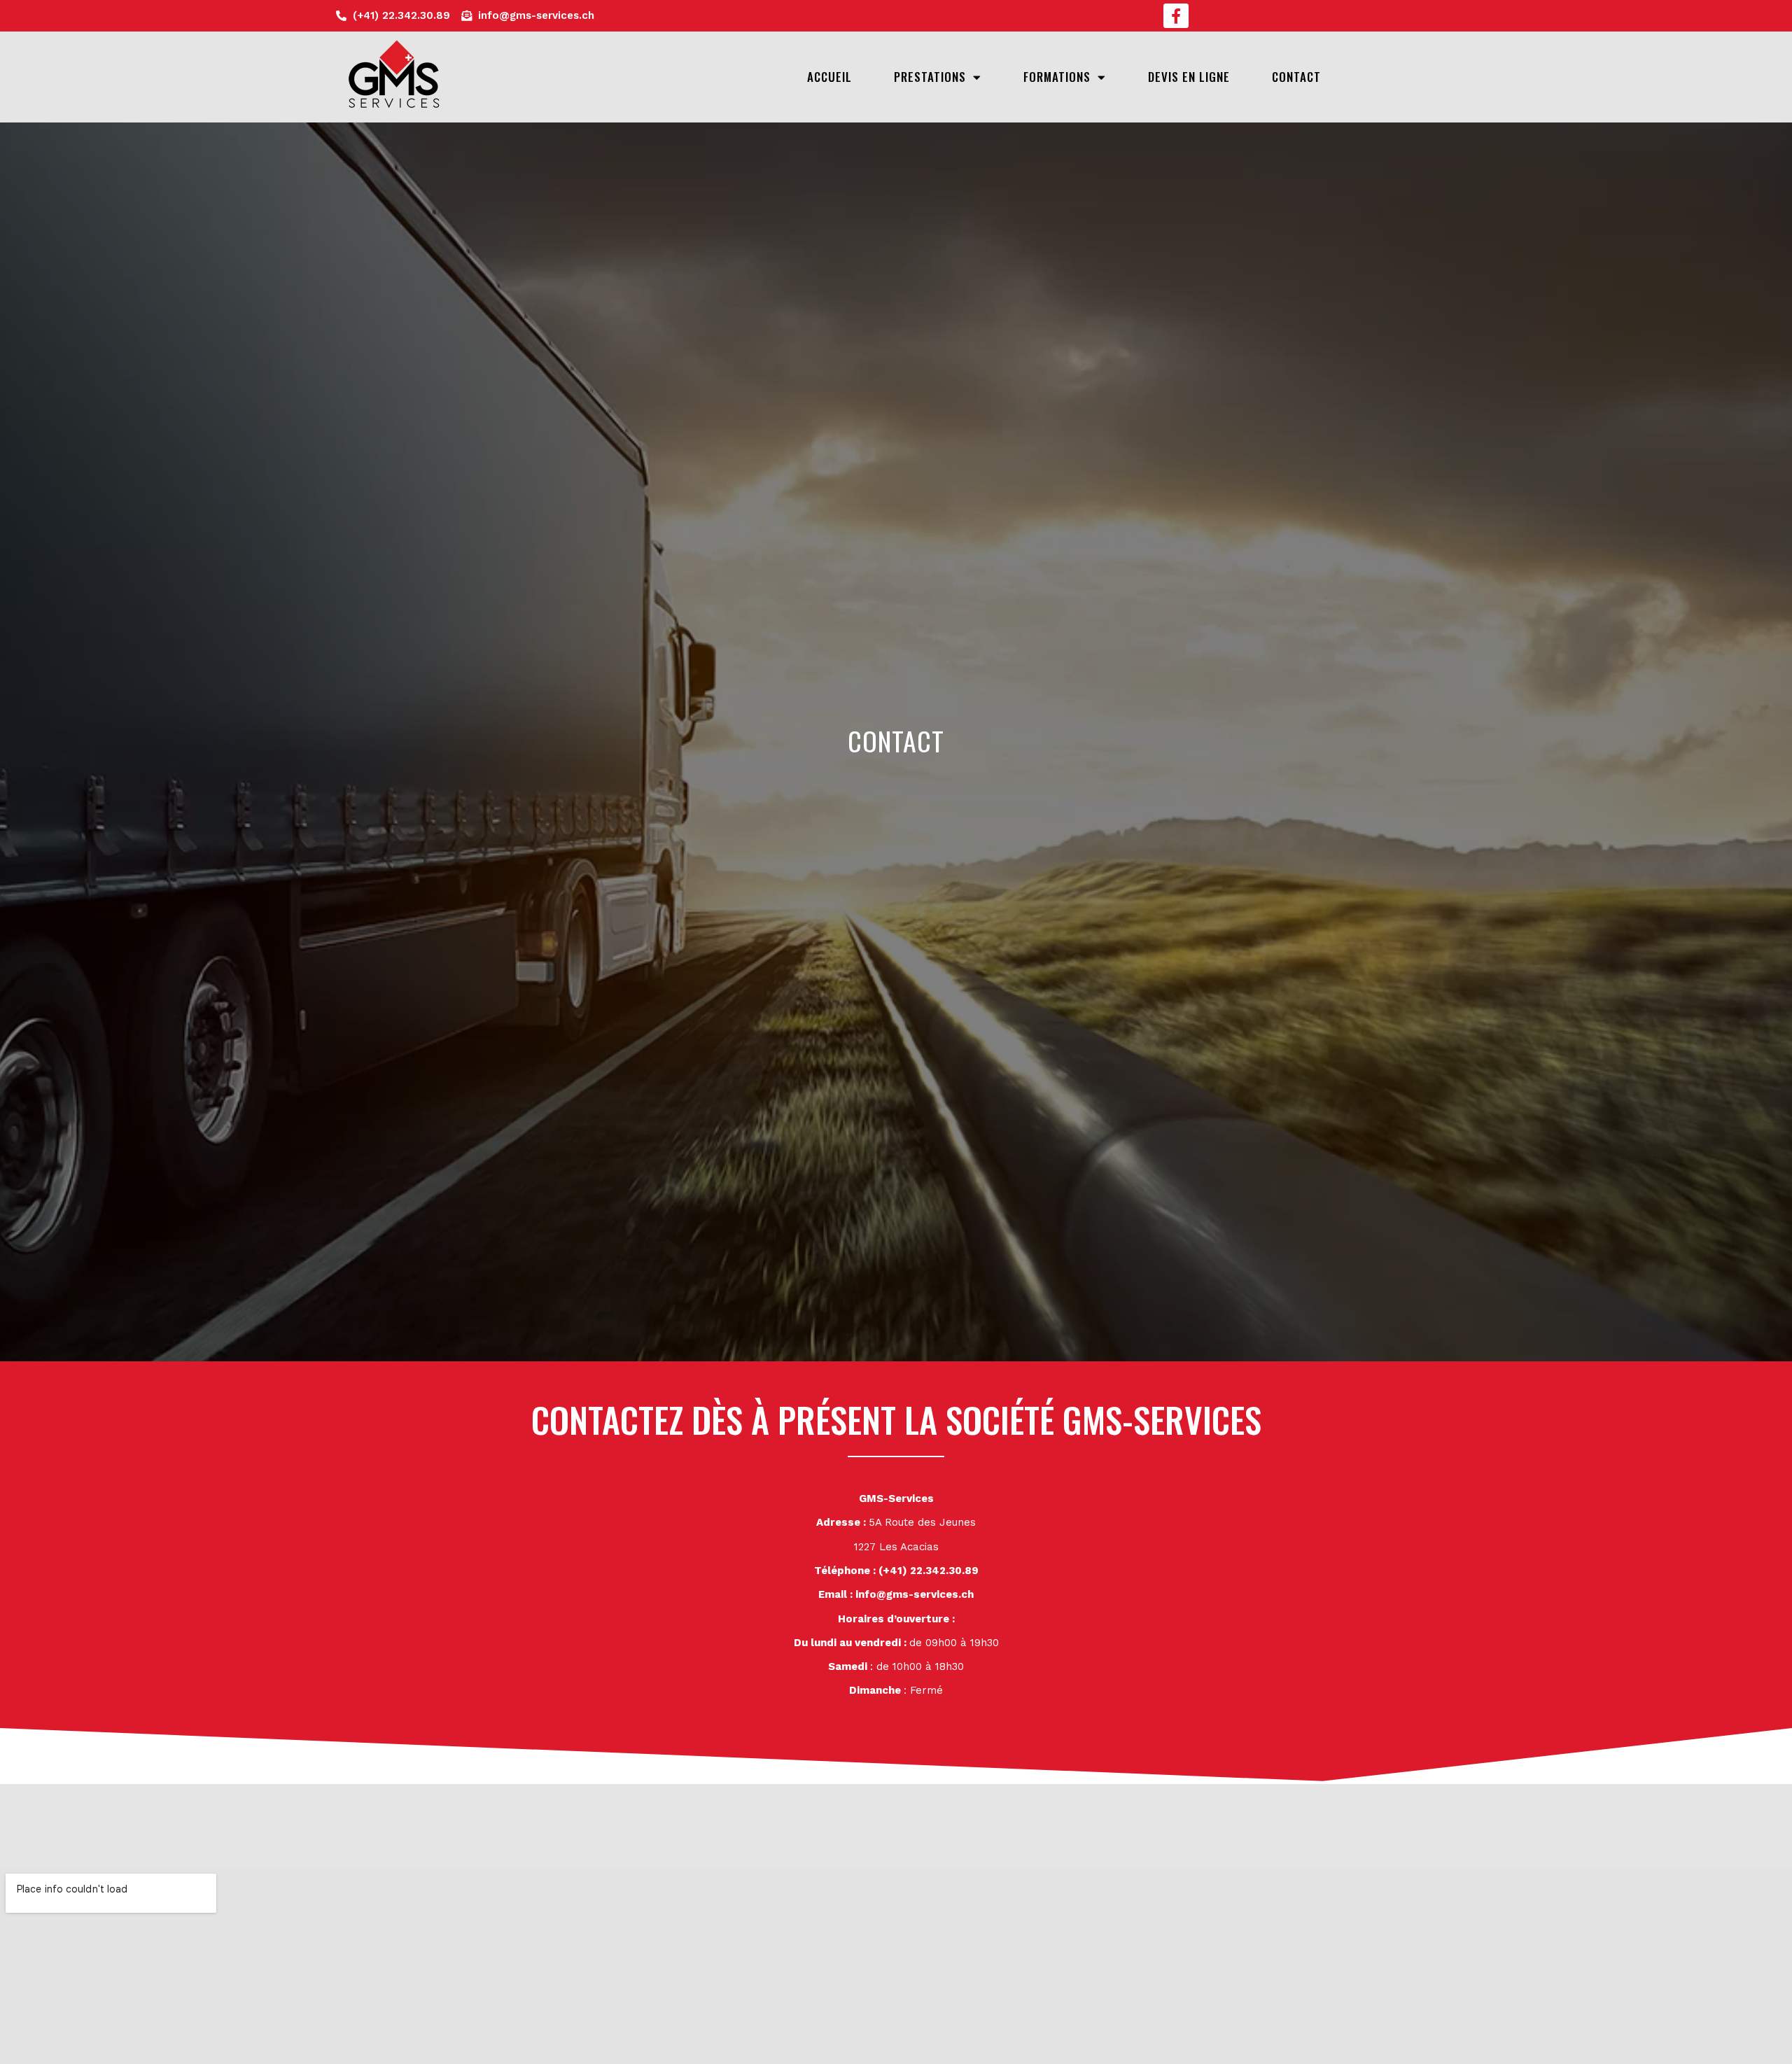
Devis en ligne (1189, 77)
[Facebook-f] (1176, 16)
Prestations (930, 77)
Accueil (829, 77)
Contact (1296, 77)
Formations (1057, 77)
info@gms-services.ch (915, 1594)
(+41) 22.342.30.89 (929, 1571)
